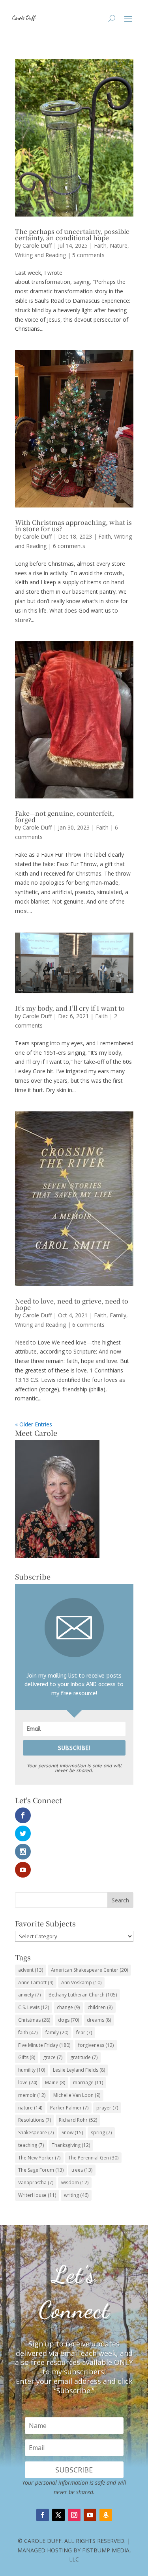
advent (31, 1970)
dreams (99, 2020)
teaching (31, 2145)
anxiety (29, 1995)
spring (101, 2132)
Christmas (34, 2020)
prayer (107, 2108)
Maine (55, 2082)
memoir (32, 2095)
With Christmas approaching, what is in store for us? (73, 525)
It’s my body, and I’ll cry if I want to (70, 1008)
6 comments (69, 546)
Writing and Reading (40, 255)
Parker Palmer (69, 2108)
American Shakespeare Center (89, 1970)
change (68, 2007)
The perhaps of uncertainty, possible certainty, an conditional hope (72, 234)
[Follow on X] (58, 2515)
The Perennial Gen (93, 2158)
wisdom (75, 2182)
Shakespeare (36, 2132)
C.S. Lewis (34, 2007)
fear (84, 2032)
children (100, 2007)
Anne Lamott (36, 1982)
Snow (72, 2132)
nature (30, 2108)
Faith (100, 245)
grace (53, 2057)
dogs (68, 2020)
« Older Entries (34, 1424)
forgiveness (96, 2045)
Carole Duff (37, 245)
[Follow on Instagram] (74, 2515)
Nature (119, 245)
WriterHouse (37, 2195)
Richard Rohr (78, 2120)
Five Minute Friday (44, 2045)
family (57, 2032)
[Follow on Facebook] (43, 2515)
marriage (88, 2082)
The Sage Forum (41, 2170)
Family (118, 1315)
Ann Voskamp (81, 1982)
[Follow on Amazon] (106, 2515)
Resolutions (35, 2120)
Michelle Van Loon (77, 2095)
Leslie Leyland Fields (79, 2070)
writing (76, 2195)
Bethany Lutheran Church (83, 1995)
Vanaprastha (36, 2182)
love (28, 2082)
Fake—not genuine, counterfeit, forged (65, 816)
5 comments (88, 255)
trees (82, 2170)
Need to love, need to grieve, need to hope (72, 1304)
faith (28, 2032)
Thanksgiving (71, 2145)
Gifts (27, 2057)
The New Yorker (39, 2158)
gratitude (84, 2057)
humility (32, 2070)
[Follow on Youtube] (90, 2515)
